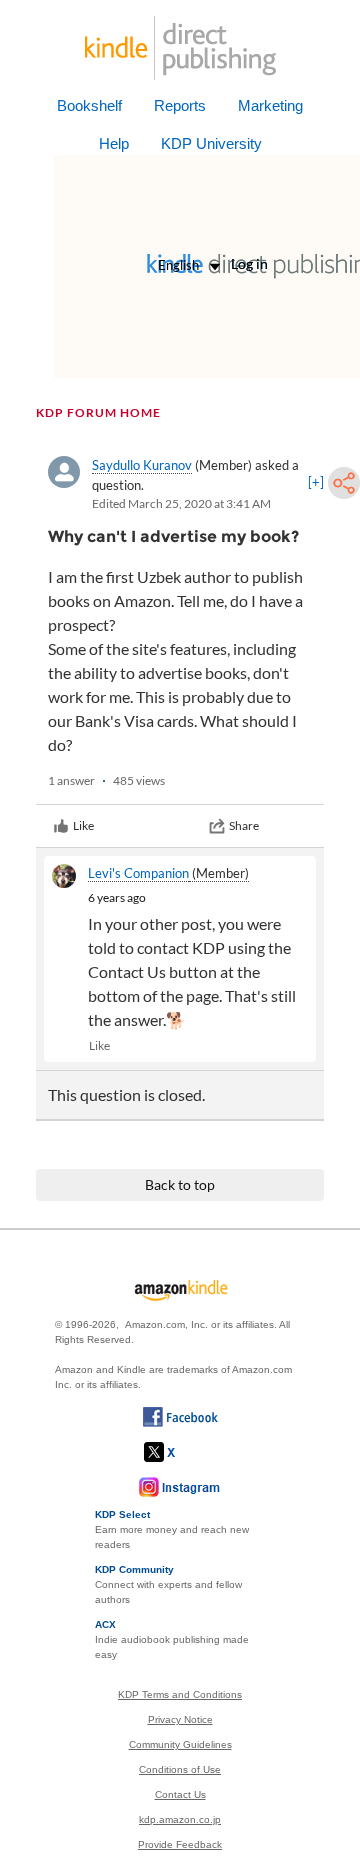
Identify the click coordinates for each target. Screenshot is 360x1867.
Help (114, 143)
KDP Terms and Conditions (180, 1694)
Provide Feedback (180, 1844)
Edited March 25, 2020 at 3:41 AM (181, 503)
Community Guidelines (180, 1744)
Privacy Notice (180, 1719)
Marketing (270, 105)
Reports (180, 105)
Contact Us (180, 1794)
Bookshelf (89, 105)
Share (244, 825)
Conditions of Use (180, 1769)
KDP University (211, 143)
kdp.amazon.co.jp (180, 1819)
